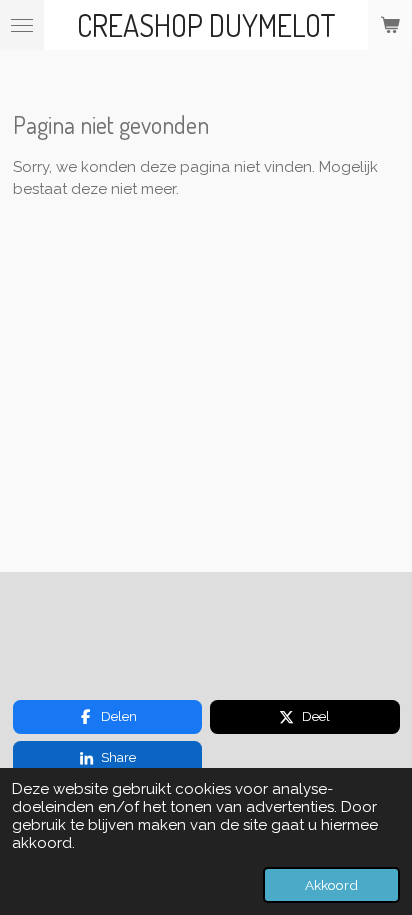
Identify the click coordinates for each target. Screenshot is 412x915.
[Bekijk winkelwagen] (390, 25)
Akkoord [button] (331, 885)
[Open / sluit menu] (22, 25)
